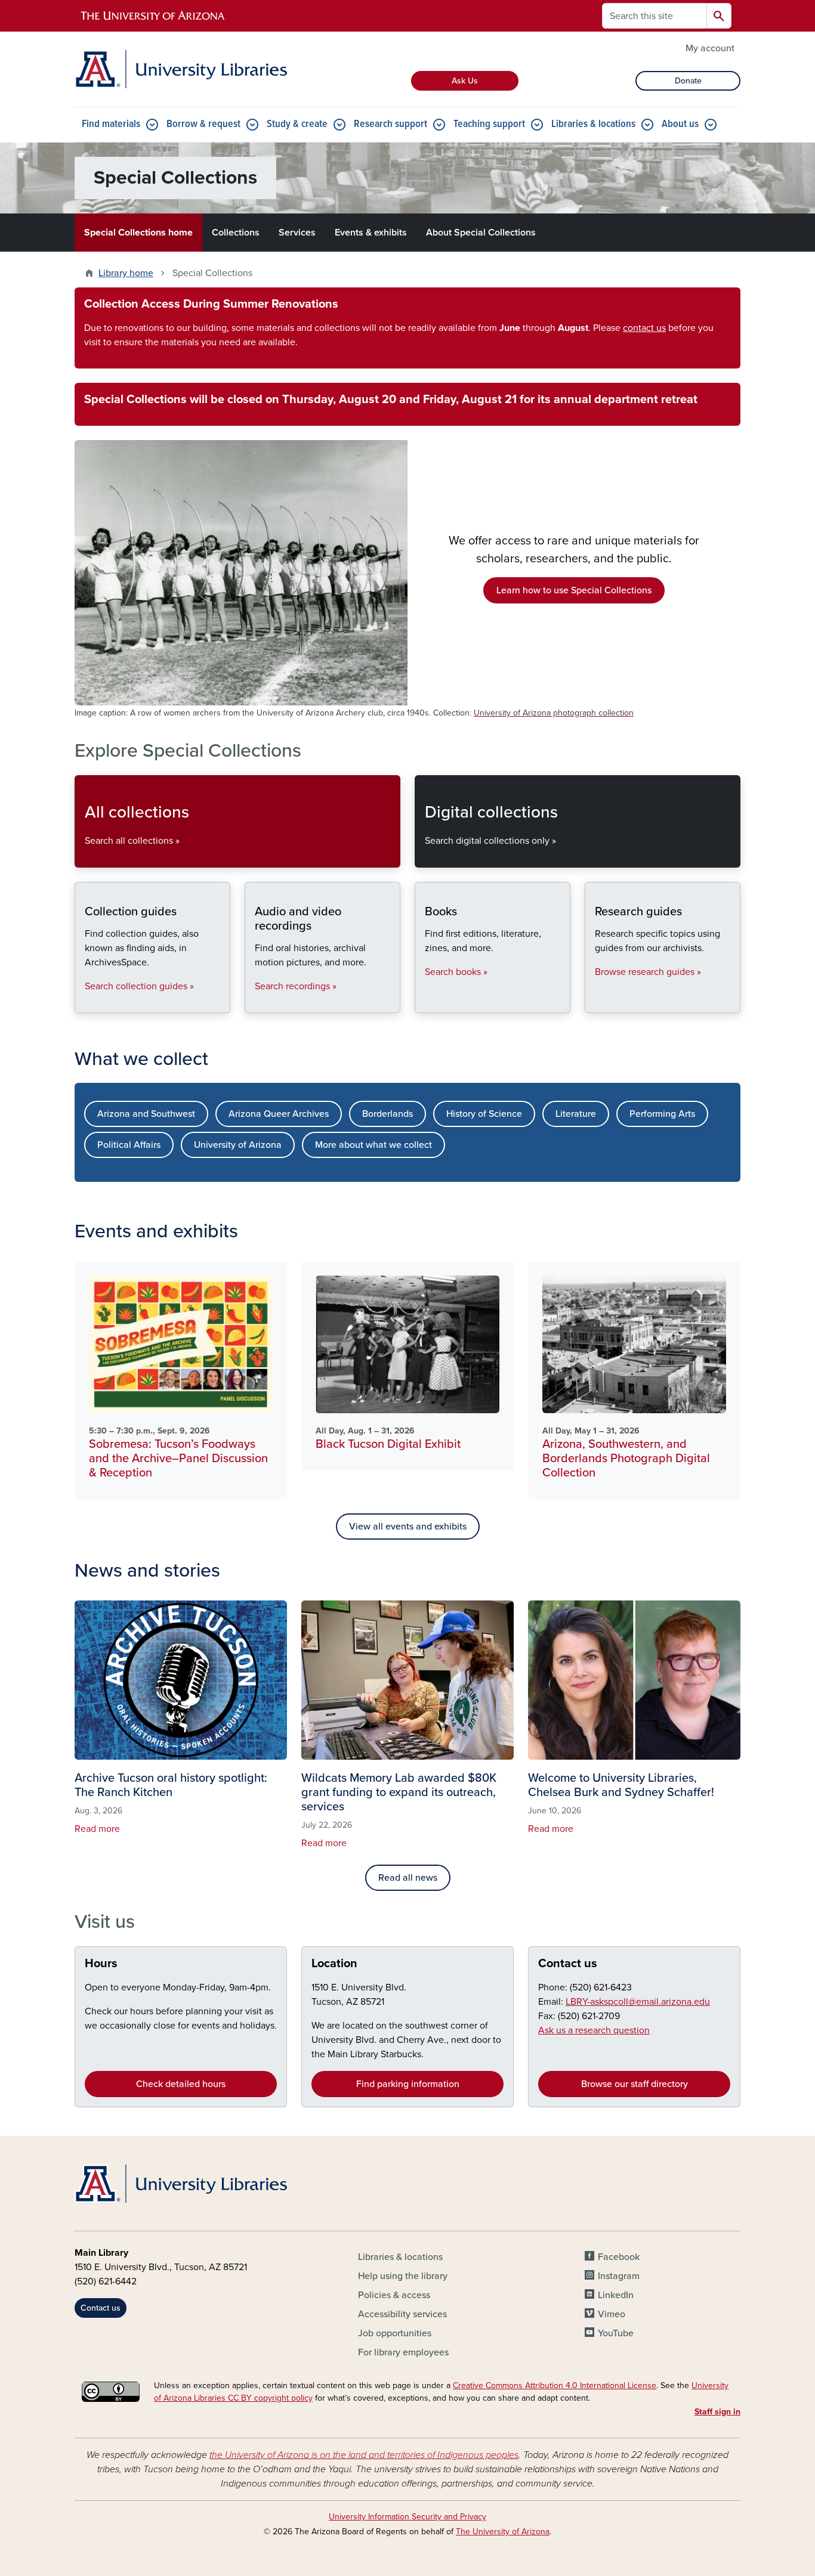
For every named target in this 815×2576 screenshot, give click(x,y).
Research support (390, 124)
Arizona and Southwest (146, 1114)
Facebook (619, 2257)
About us (680, 124)
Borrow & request (203, 124)
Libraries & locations (593, 124)
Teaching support (489, 124)
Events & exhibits (371, 233)
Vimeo (612, 2314)
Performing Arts (662, 1114)
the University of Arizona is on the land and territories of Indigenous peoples (364, 2455)
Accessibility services (402, 2314)
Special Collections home (138, 233)
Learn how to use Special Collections (574, 590)
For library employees (403, 2352)
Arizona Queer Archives (279, 1114)
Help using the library (403, 2276)
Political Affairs (129, 1145)
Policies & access (394, 2295)
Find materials (111, 124)
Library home (126, 273)
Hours (101, 1964)
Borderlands (388, 1114)
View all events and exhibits (408, 1527)
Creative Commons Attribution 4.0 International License (555, 2385)
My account (710, 48)
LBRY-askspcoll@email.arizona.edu (638, 2002)
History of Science (484, 1114)
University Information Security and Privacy (407, 2517)
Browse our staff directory (635, 2084)
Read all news (408, 1878)
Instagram (619, 2276)
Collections (236, 233)
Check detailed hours (181, 2084)
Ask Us (465, 81)
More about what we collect (373, 1145)
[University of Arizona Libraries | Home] (181, 69)
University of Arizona (238, 1145)
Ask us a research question (594, 2030)
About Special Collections (481, 233)
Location (334, 1964)
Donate (688, 81)
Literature (576, 1114)
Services (297, 233)
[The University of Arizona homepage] (153, 16)
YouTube (616, 2333)
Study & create (297, 124)
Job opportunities (395, 2333)
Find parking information (408, 2084)
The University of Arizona (503, 2532)
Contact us (568, 1964)
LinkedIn (616, 2295)
